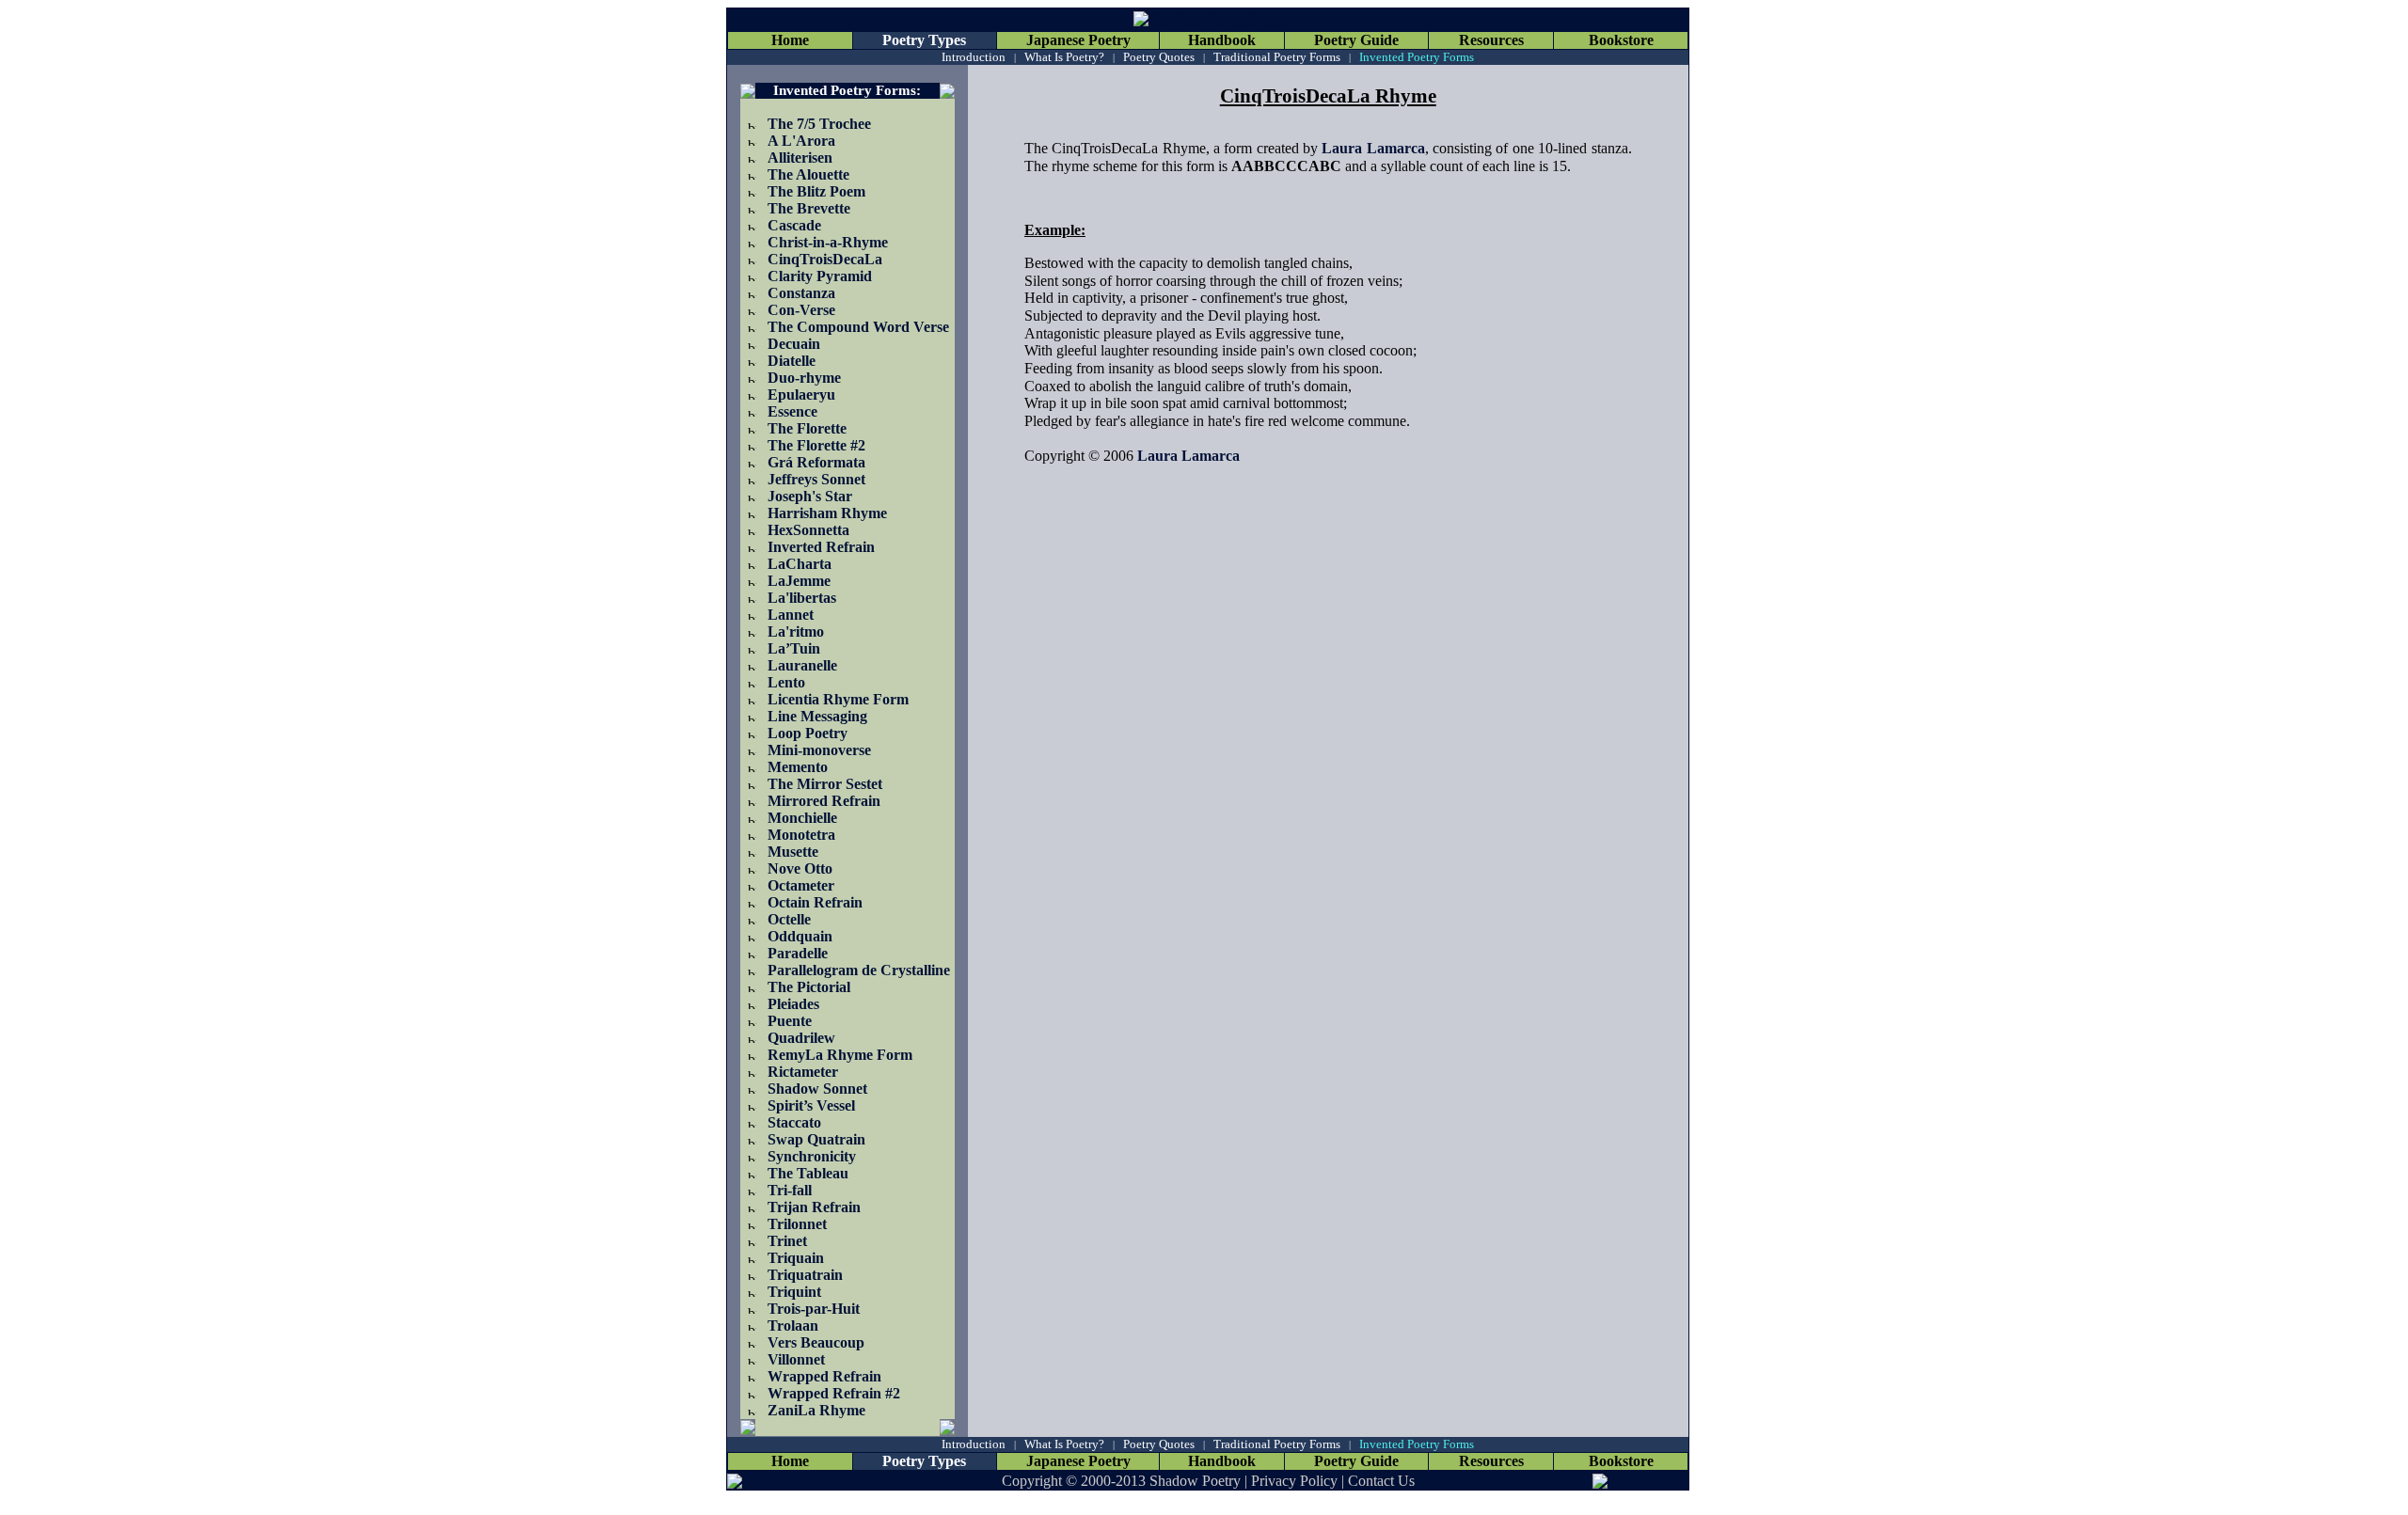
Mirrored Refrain (824, 801)
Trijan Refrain (814, 1207)
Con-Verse (801, 310)
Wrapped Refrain (824, 1376)
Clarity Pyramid (820, 276)
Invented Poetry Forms (1417, 57)
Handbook (1222, 40)
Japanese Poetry (1078, 40)
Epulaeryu (801, 395)
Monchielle (802, 818)
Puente (790, 1021)
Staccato (794, 1122)
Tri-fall (790, 1190)
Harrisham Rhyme (827, 513)
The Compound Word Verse (858, 327)
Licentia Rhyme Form (838, 699)
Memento (798, 767)
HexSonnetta (808, 530)
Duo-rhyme (804, 378)
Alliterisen (800, 158)
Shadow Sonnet (817, 1089)
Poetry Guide (1356, 40)
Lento (786, 682)
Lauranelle (802, 665)
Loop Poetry (808, 733)
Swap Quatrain (816, 1139)
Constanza (801, 293)
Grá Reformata (816, 462)
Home (790, 40)
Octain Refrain (815, 902)
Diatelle (792, 361)
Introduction (974, 57)
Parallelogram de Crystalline (859, 970)
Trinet (787, 1241)
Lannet (791, 615)
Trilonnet (797, 1224)
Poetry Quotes (1159, 57)
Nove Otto (800, 868)
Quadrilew (801, 1038)
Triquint (794, 1292)
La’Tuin (794, 648)
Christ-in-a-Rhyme (828, 242)
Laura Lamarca (1373, 148)
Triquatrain (805, 1275)
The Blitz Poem (816, 191)
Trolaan (793, 1326)
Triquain (796, 1258)
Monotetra (801, 835)
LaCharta (800, 564)
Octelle (789, 919)
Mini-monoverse (819, 750)
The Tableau (808, 1173)
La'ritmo (796, 631)
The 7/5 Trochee (819, 124)
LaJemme (799, 581)
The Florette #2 (816, 445)
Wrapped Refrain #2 (834, 1393)
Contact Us (1381, 1481)
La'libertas (802, 598)
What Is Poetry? (1064, 57)
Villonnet (796, 1359)
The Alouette (808, 174)
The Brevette (809, 208)
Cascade (794, 225)
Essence (792, 411)
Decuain (794, 344)
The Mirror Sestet (825, 784)
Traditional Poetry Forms (1277, 57)
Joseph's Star (810, 496)
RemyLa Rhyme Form (840, 1055)
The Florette (807, 428)
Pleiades (793, 1004)
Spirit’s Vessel (811, 1105)
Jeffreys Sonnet (816, 479)
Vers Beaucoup (816, 1342)
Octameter (801, 885)
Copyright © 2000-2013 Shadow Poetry (1121, 1481)
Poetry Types (924, 40)
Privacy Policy (1294, 1481)
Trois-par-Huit (814, 1309)
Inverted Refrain (821, 547)
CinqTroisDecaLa (825, 259)
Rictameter (803, 1072)
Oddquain (800, 936)
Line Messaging (817, 716)
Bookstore (1621, 40)
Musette (793, 852)
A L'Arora (801, 141)
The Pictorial (809, 987)
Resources (1491, 40)
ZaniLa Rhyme (816, 1410)
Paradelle (798, 953)
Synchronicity (812, 1156)
